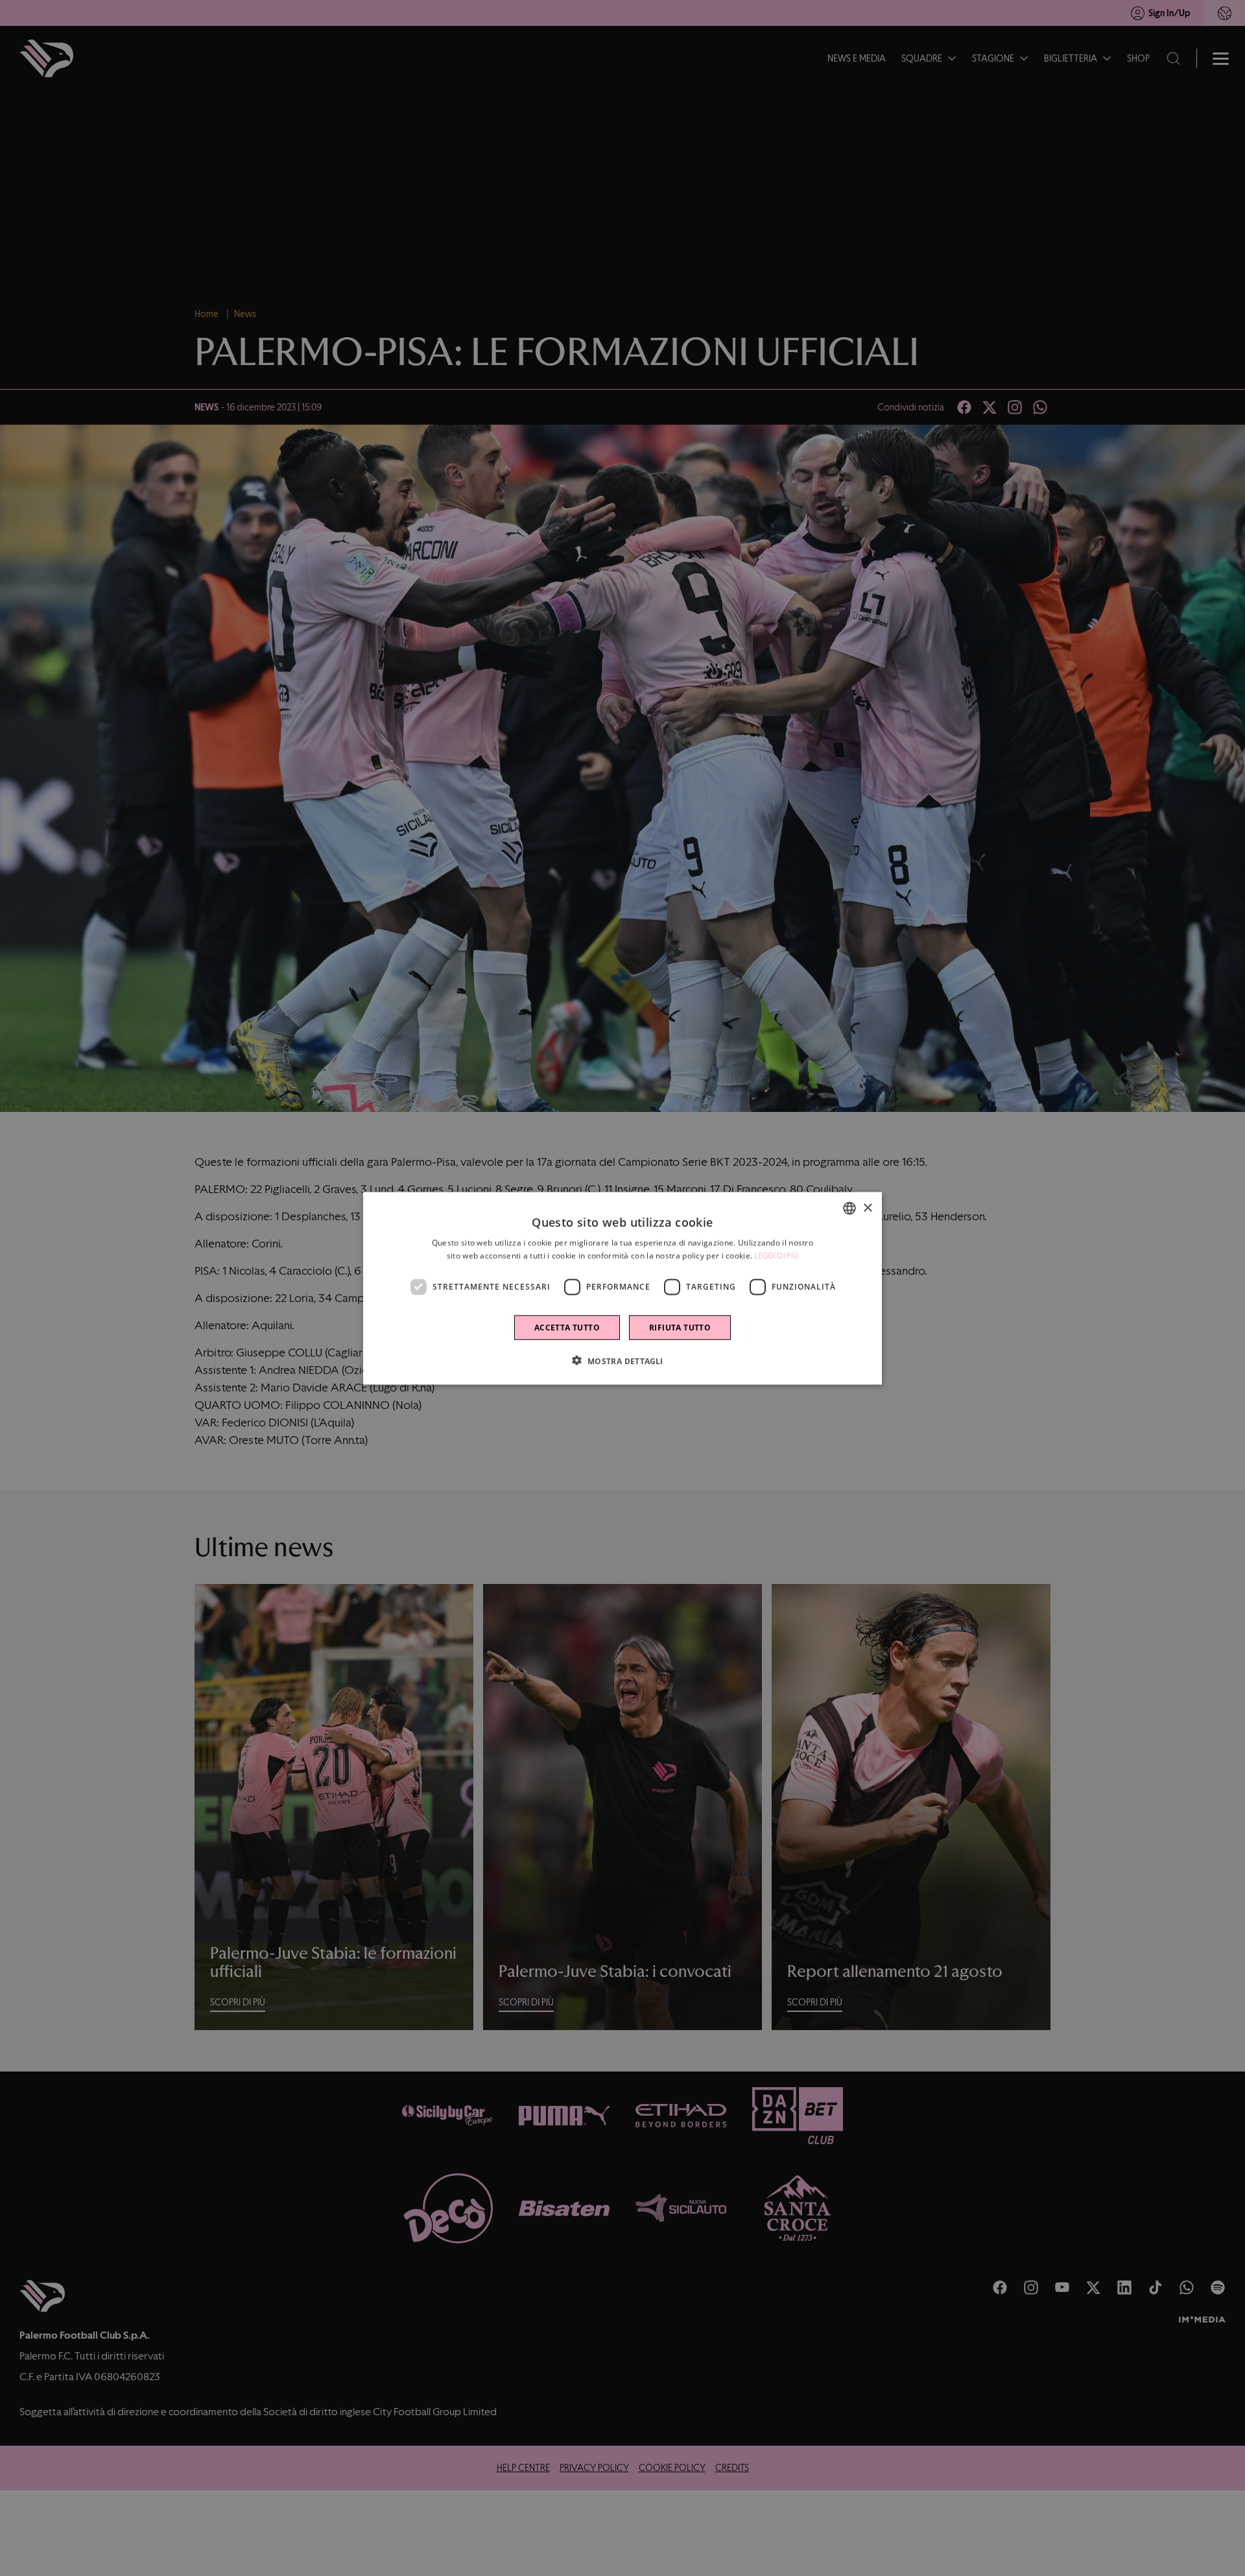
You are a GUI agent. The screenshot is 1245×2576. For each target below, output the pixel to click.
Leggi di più (777, 1255)
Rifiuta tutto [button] (680, 1327)
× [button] (867, 1208)
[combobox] (849, 1208)
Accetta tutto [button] (567, 1327)
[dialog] (622, 1288)
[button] (622, 1360)
